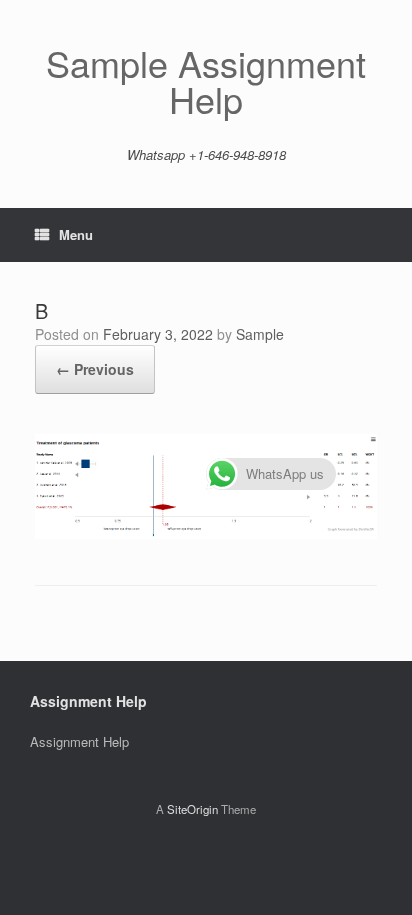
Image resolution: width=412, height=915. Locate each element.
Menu (76, 234)
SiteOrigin (192, 809)
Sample (260, 334)
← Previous (95, 369)
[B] (206, 533)
